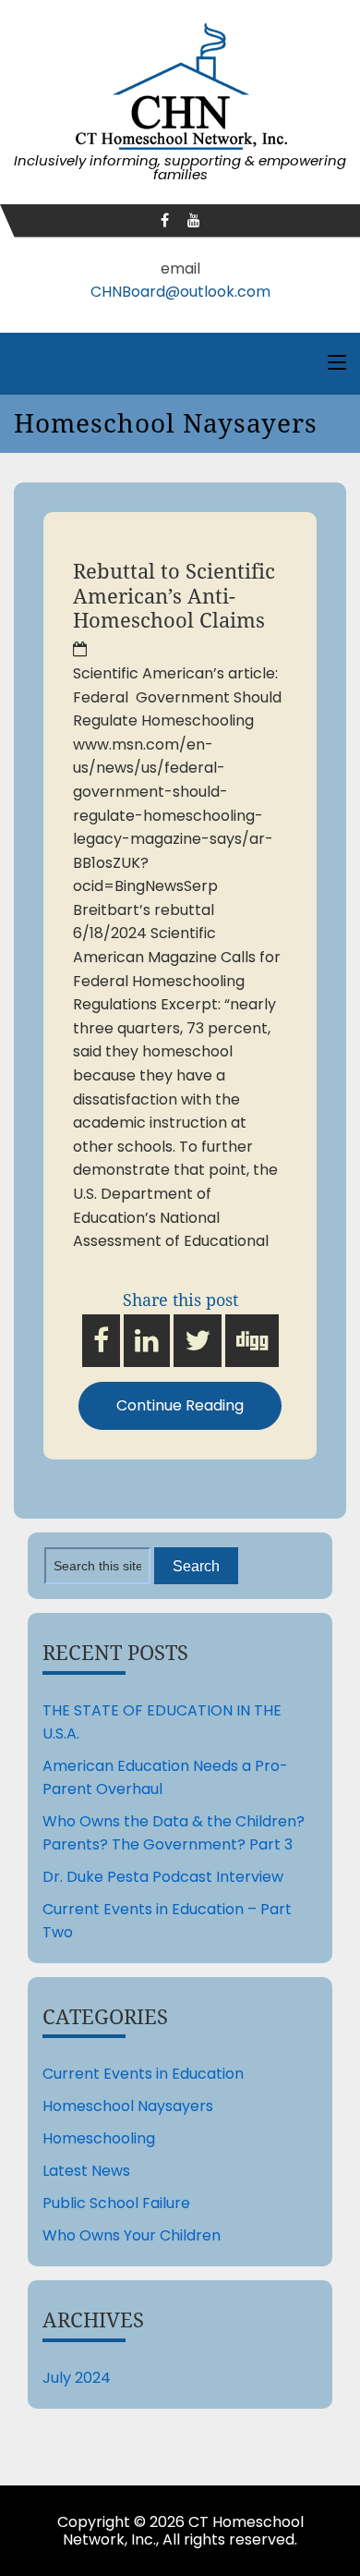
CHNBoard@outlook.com (180, 292)
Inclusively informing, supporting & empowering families (180, 167)
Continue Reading (180, 1405)
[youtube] (194, 220)
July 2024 (77, 2378)
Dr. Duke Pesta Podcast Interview (163, 1877)
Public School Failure (116, 2203)
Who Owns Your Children (132, 2235)
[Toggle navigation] (337, 363)
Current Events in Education (143, 2074)
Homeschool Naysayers (128, 2106)
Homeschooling (99, 2138)
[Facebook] (165, 220)
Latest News (86, 2171)
